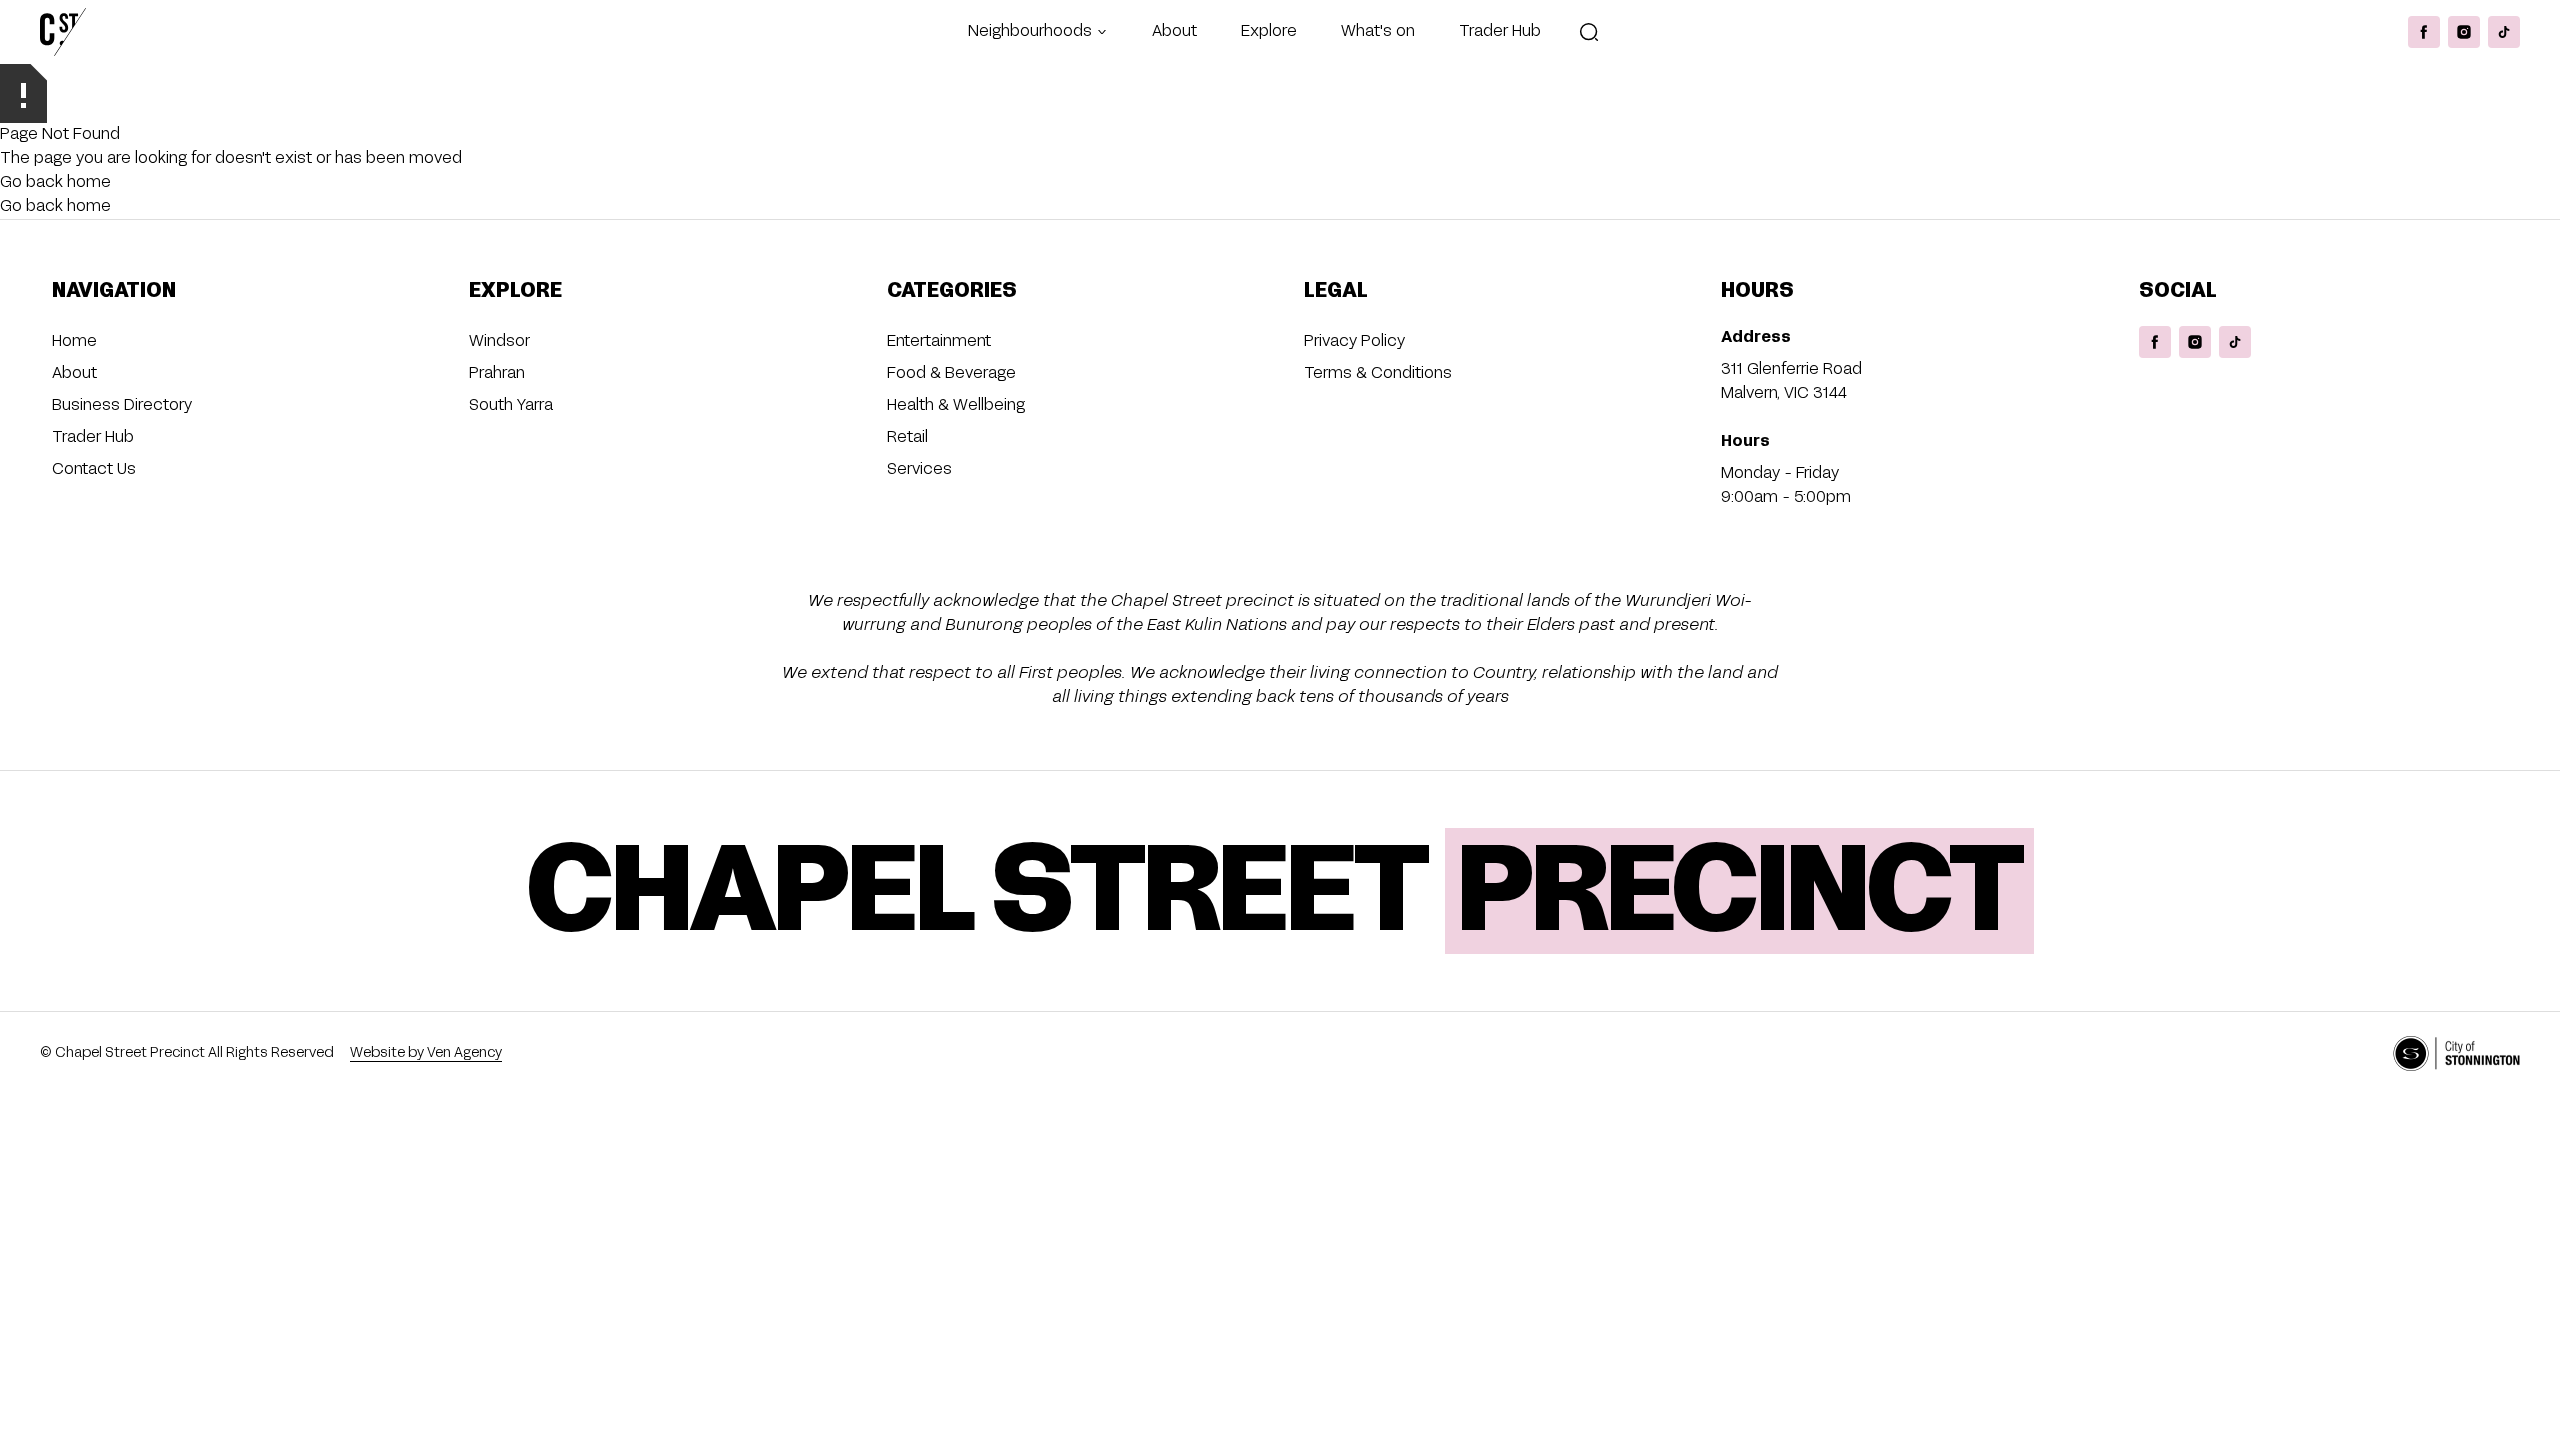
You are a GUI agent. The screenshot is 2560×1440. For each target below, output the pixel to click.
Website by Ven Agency (426, 1053)
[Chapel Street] (63, 32)
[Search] (1589, 32)
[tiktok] (2504, 32)
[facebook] (2424, 32)
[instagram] (2464, 32)
